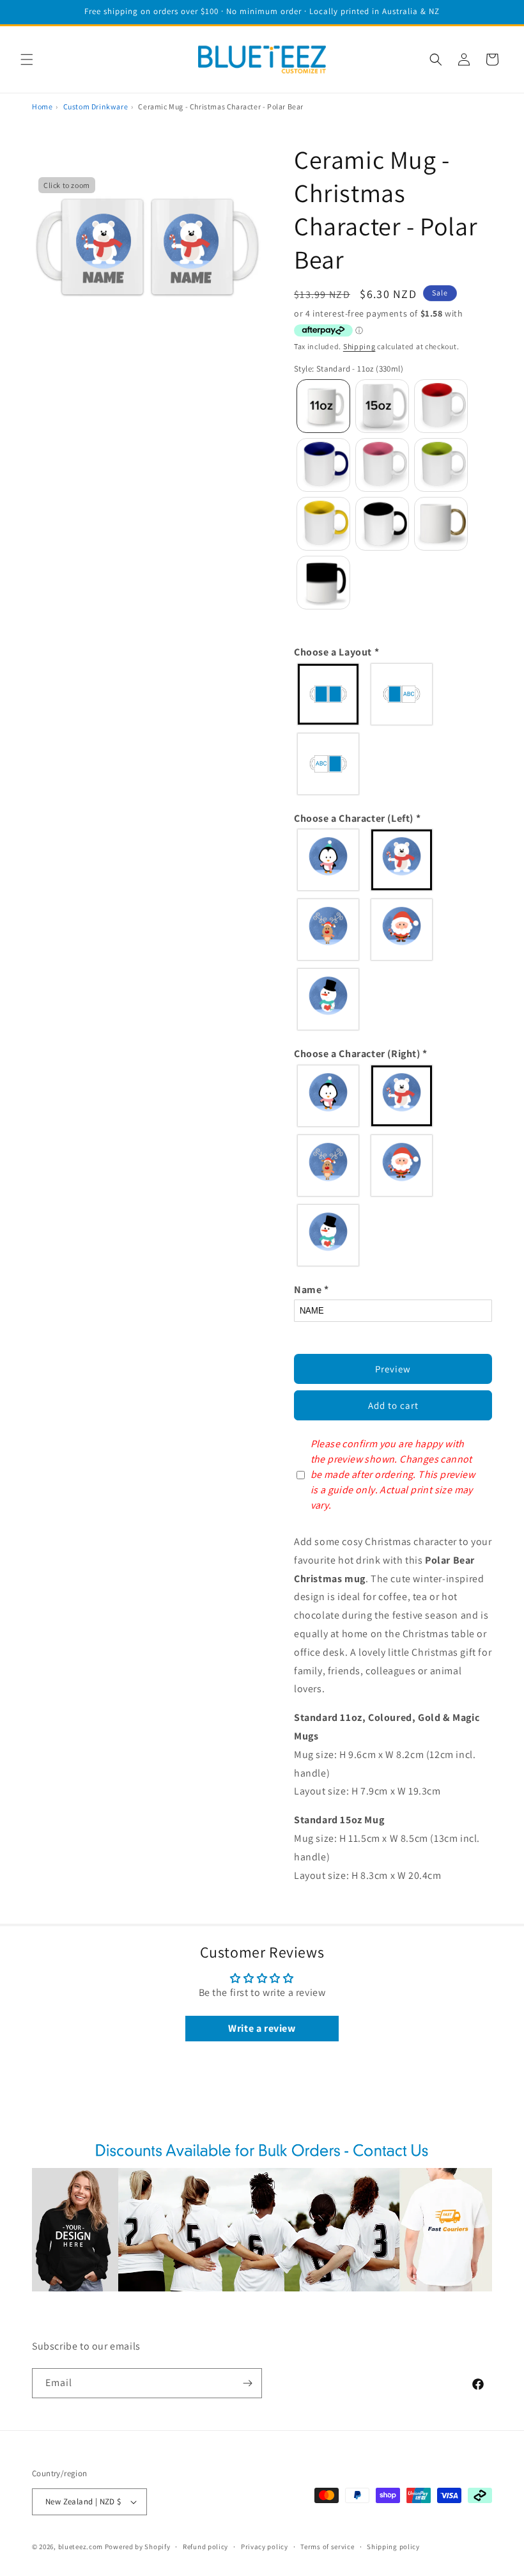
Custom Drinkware (96, 106)
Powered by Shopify (138, 2547)
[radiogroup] (393, 729)
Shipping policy (393, 2547)
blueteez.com (81, 2547)
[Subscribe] (247, 2383)
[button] (27, 59)
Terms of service (327, 2547)
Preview (393, 1369)
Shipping (359, 346)
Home (42, 106)
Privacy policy (265, 2547)
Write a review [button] (262, 2028)
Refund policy (205, 2547)
